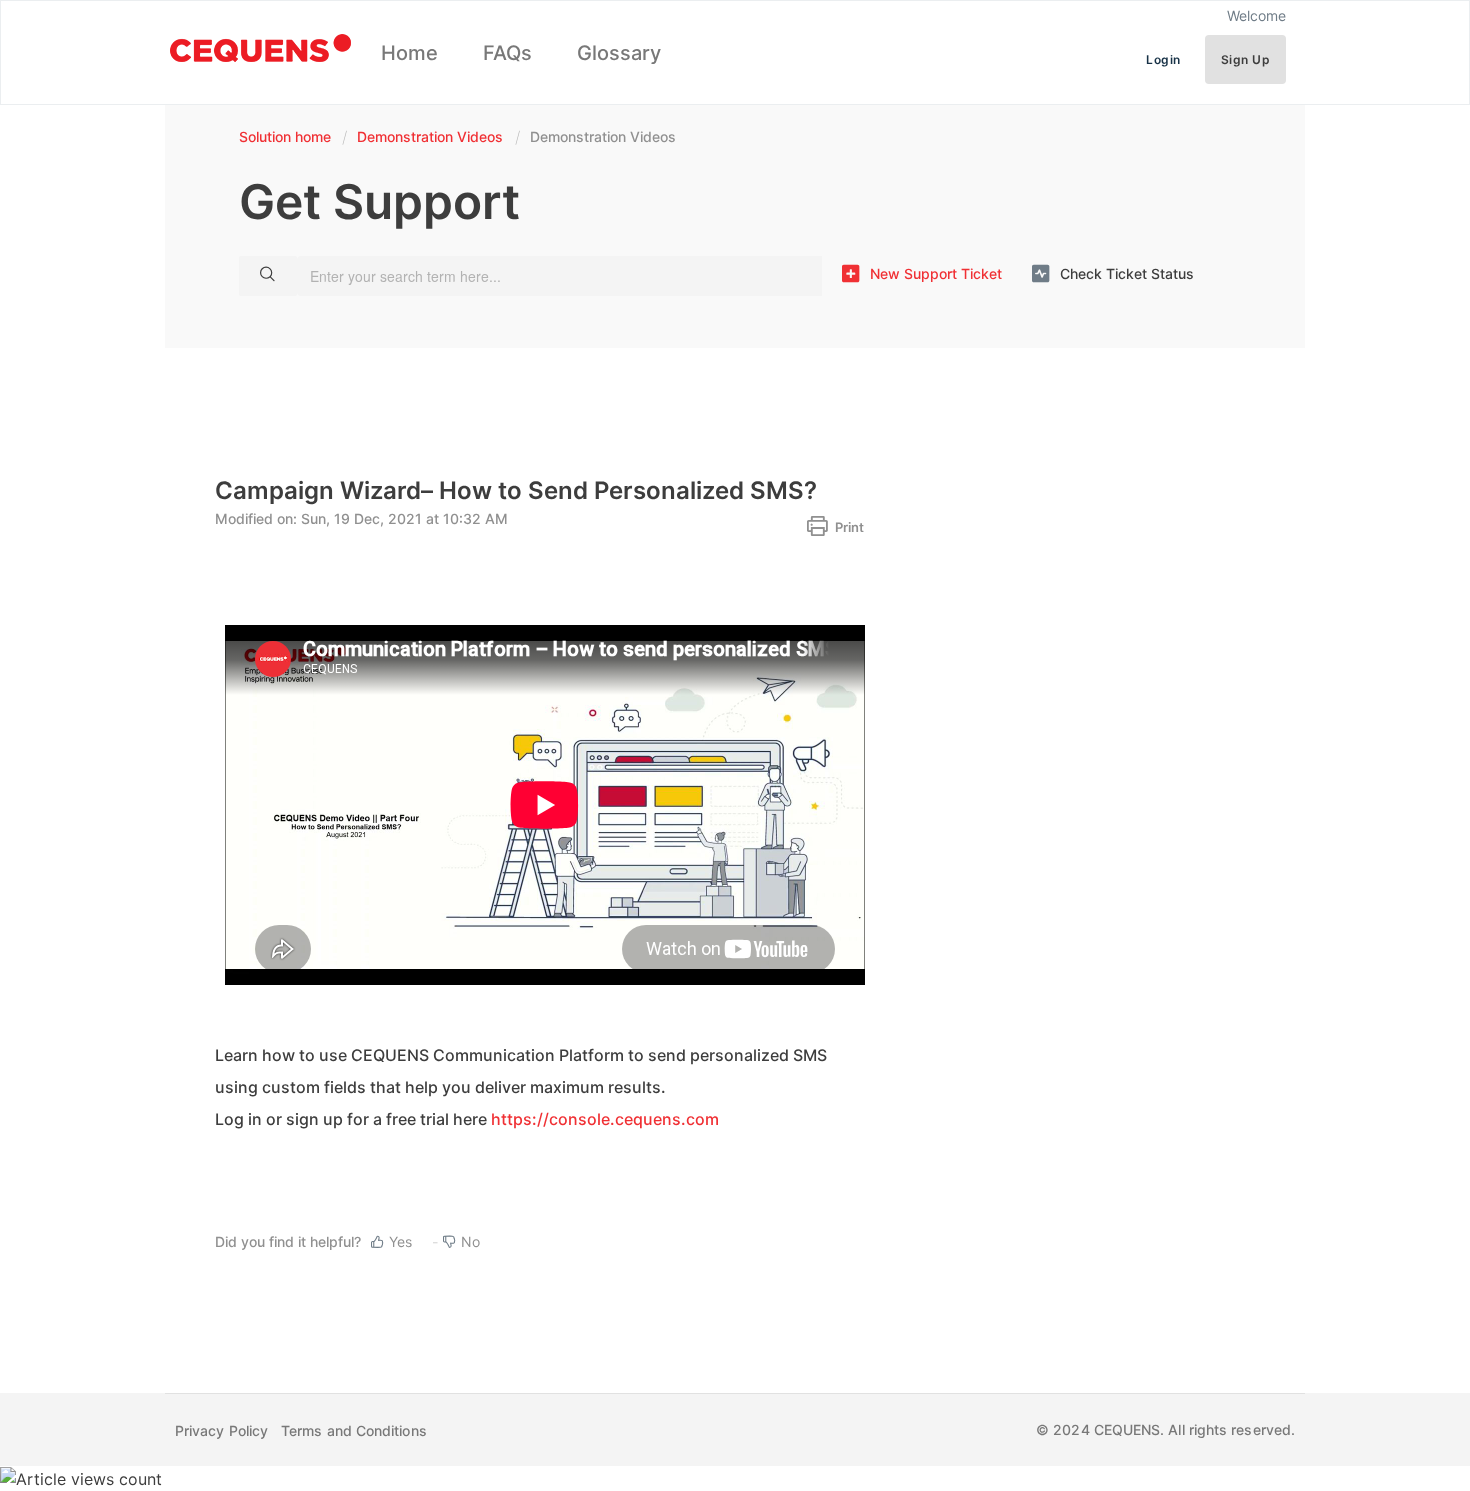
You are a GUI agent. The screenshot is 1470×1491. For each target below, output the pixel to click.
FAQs (507, 53)
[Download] (698, 490)
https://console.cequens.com (605, 1119)
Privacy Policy (221, 1430)
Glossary (619, 53)
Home (409, 53)
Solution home (287, 136)
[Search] (268, 276)
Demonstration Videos (430, 136)
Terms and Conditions (354, 1430)
